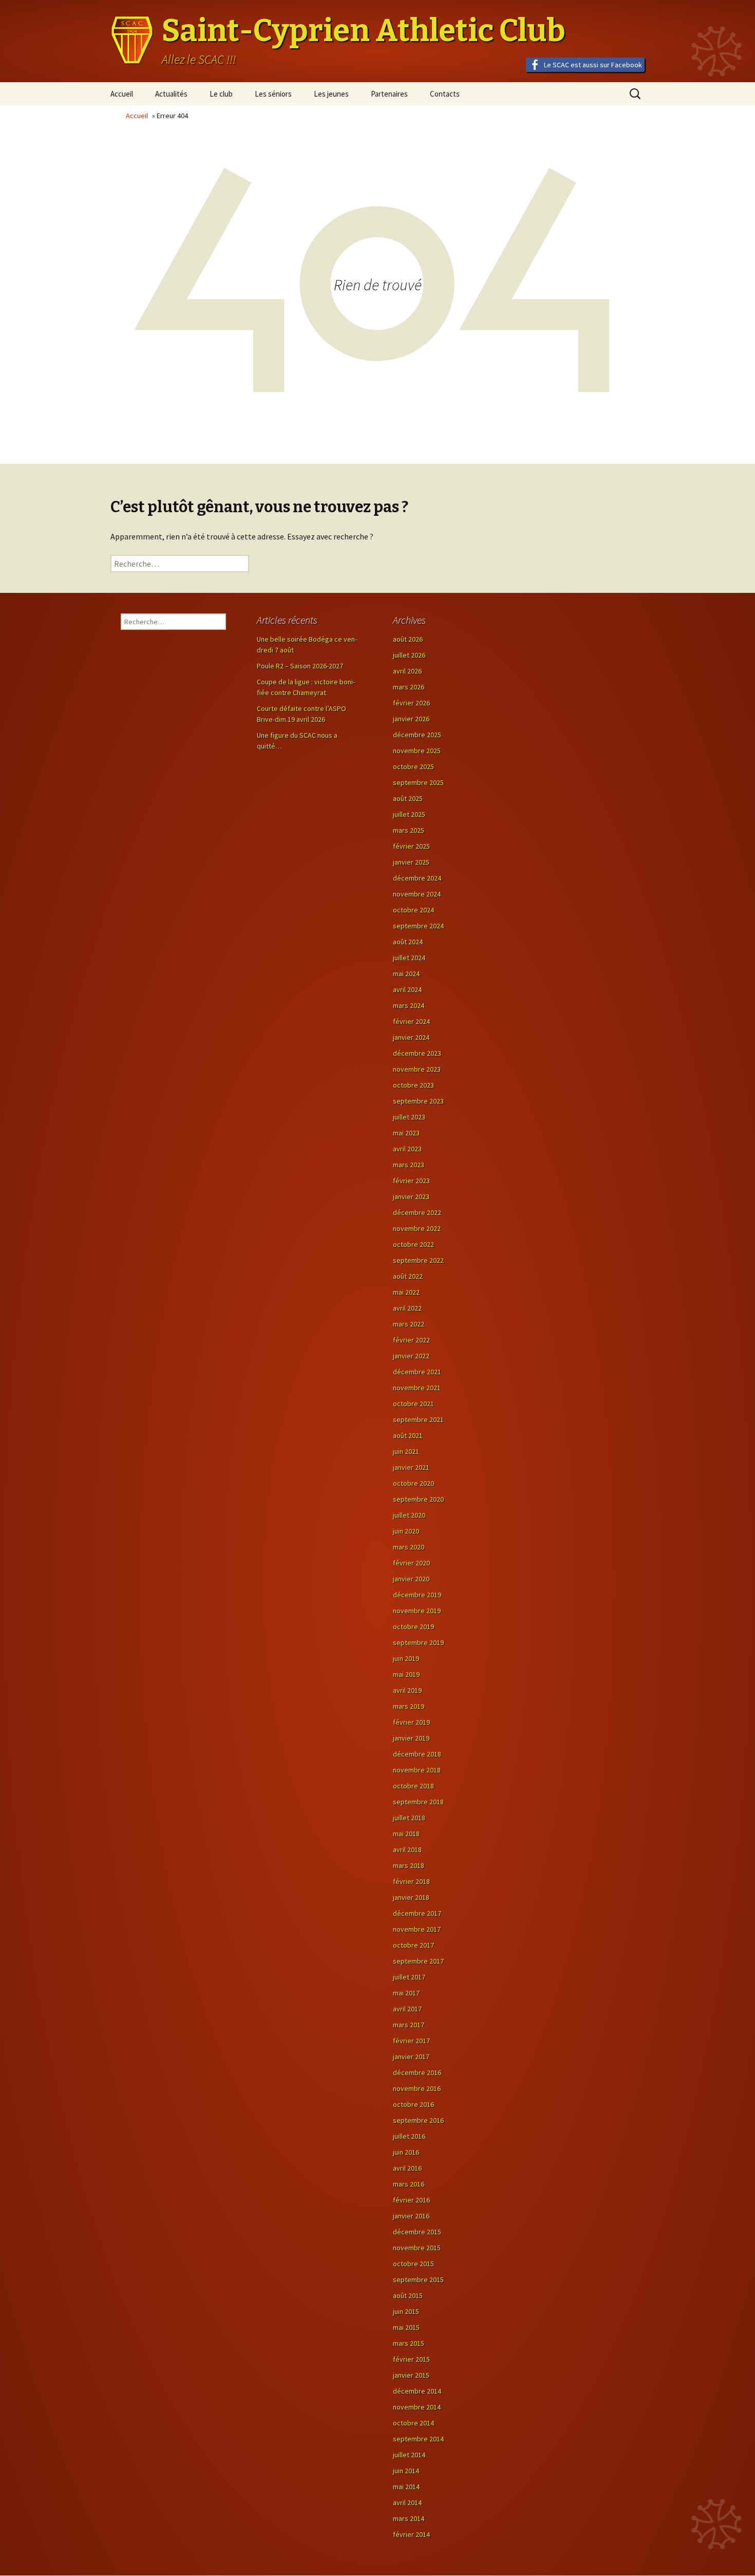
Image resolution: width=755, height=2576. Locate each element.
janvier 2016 (411, 2216)
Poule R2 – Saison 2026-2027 (300, 666)
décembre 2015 (417, 2232)
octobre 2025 (413, 767)
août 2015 (408, 2295)
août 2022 (408, 1276)
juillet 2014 (409, 2455)
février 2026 (411, 703)
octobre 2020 (413, 1483)
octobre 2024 (413, 910)
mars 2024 (409, 1005)
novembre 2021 (417, 1388)
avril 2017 (407, 2009)
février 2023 (411, 1181)
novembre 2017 (417, 1929)
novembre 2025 (417, 751)
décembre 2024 (417, 878)
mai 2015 (406, 2327)
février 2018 (411, 1881)
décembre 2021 (417, 1372)
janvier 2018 (411, 1897)
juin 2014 (406, 2471)
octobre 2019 (413, 1627)
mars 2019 (409, 1706)
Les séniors (273, 94)
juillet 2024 (409, 958)
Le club (221, 94)
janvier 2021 (411, 1467)
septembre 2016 (418, 2120)
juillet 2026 (409, 655)
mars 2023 (409, 1165)
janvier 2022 (411, 1356)
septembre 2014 (418, 2439)
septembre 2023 (418, 1101)
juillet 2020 (409, 1515)
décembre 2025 (417, 735)
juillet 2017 (409, 1977)
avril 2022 (407, 1308)
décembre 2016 (417, 2073)
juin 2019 (406, 1658)
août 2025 (408, 798)
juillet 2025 (409, 814)
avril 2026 (407, 671)
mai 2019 (406, 1674)
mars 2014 (409, 2518)
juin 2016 (406, 2152)
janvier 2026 (411, 719)
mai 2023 (406, 1133)
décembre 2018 (417, 1754)
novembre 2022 (417, 1228)
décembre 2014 (417, 2391)
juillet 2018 (409, 1818)
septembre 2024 (418, 926)
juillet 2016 (409, 2136)
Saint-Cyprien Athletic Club (364, 31)
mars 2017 (409, 2025)
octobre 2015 (413, 2264)
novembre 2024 (417, 894)
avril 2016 (407, 2168)
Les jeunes (331, 94)
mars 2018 (409, 1865)
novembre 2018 (417, 1770)
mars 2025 (409, 830)
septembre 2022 (418, 1260)
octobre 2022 (413, 1244)
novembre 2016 (417, 2088)
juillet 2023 (409, 1117)
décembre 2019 (417, 1595)
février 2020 (411, 1563)
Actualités (171, 94)
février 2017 (411, 2041)
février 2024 (411, 1021)
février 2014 (411, 2534)
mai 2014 (406, 2487)
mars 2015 (409, 2343)
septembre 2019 (418, 1642)
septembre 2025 (418, 782)
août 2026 (408, 639)
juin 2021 (406, 1451)
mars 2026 (409, 687)
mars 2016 (409, 2184)
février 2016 (411, 2200)
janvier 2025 (411, 862)
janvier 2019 (411, 1738)
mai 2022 (406, 1292)
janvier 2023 (411, 1197)
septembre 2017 (418, 1961)
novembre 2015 (417, 2248)
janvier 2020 (411, 1579)
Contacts (445, 94)
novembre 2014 (417, 2407)
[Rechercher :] (180, 564)
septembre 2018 (418, 1802)
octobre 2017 (413, 1945)
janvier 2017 (411, 2057)
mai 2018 (406, 1834)
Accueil (122, 94)
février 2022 (411, 1340)
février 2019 (411, 1722)
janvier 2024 (411, 1037)
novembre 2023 (417, 1069)
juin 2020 (406, 1531)
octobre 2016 (413, 2104)
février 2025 (411, 846)
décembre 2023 (417, 1053)
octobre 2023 (413, 1085)
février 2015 (411, 2359)
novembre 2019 (417, 1611)
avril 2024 (407, 990)
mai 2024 (406, 974)
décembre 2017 (417, 1913)
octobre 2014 (413, 2423)
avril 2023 (407, 1149)
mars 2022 (409, 1324)
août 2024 (408, 942)
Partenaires (389, 94)
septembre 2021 (418, 1420)
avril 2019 (407, 1690)
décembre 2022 (417, 1212)
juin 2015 (406, 2311)
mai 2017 (406, 1993)
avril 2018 (407, 1850)
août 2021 (408, 1435)
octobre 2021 (413, 1404)
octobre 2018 (413, 1786)
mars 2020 (409, 1547)
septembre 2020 (418, 1499)
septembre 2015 (418, 2280)
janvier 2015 (411, 2375)
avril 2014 (407, 2503)
